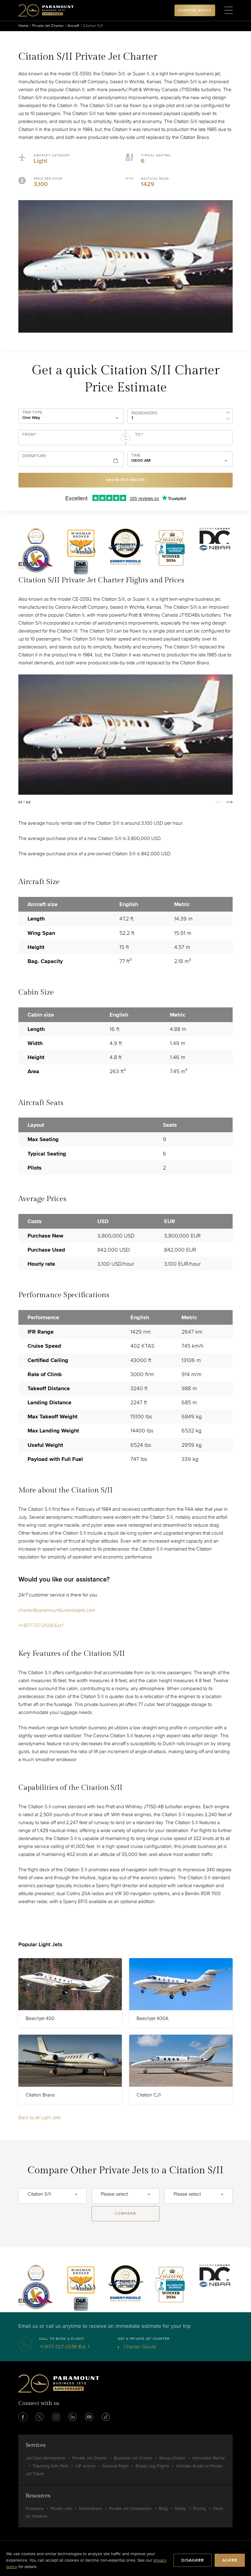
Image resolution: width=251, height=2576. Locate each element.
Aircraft (73, 26)
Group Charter (172, 2458)
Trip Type (32, 413)
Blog (163, 2509)
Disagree (193, 2560)
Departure (34, 456)
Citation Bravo (40, 2095)
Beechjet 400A (152, 2018)
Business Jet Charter (133, 2458)
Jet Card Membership (46, 2458)
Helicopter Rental (209, 2458)
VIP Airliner (85, 2466)
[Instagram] (56, 2417)
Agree (230, 2560)
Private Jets (61, 2509)
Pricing (199, 2509)
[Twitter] (39, 2417)
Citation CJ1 (149, 2095)
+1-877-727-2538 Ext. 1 (64, 2347)
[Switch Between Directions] (125, 438)
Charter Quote (139, 2347)
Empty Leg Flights (152, 2466)
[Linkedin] (73, 2417)
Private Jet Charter (48, 26)
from (29, 435)
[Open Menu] (229, 10)
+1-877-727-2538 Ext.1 (41, 1626)
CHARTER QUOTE (195, 10)
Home (23, 26)
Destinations (90, 2509)
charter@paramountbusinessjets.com (57, 1610)
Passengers (144, 413)
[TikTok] (106, 2417)
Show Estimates (126, 480)
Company (35, 2509)
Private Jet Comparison (130, 2509)
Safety (180, 2509)
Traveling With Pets (51, 2466)
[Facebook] (23, 2417)
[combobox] (69, 440)
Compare (125, 2214)
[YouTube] (89, 2417)
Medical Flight (116, 2466)
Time (136, 455)
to (139, 435)
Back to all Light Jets (39, 2118)
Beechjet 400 (40, 2018)
